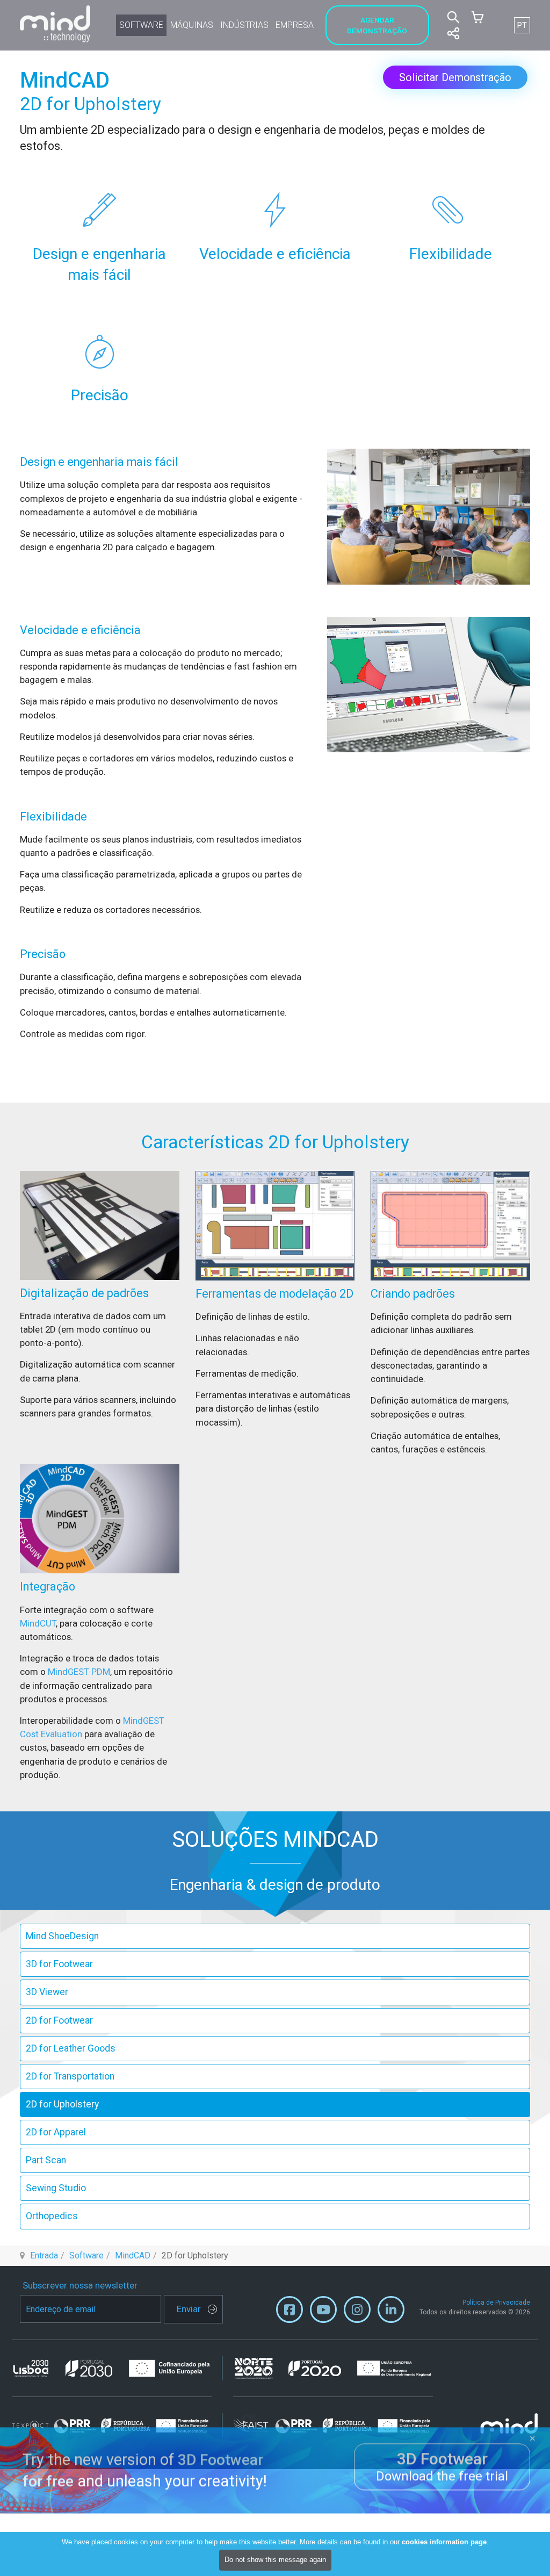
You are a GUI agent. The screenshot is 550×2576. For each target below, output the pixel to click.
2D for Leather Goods (71, 2048)
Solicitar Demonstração (455, 77)
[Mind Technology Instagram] (357, 2312)
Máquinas (192, 25)
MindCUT (38, 1623)
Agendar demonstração (377, 25)
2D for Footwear (59, 2020)
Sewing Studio (56, 2188)
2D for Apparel (56, 2132)
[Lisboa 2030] (117, 2369)
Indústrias (244, 25)
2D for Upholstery (62, 2104)
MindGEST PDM (79, 1672)
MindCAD (133, 2255)
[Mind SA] (509, 2423)
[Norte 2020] (333, 2368)
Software (141, 25)
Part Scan (46, 2160)
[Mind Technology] (55, 24)
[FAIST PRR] (333, 2425)
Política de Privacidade (496, 2302)
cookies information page (444, 2542)
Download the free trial (442, 2466)
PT (522, 25)
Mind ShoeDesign (62, 1936)
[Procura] (453, 17)
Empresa (295, 25)
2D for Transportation (70, 2076)
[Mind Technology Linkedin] (391, 2312)
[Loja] (477, 17)
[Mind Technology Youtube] (323, 2312)
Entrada (44, 2255)
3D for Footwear (59, 1964)
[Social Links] (453, 33)
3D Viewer (47, 1992)
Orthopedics (52, 2216)
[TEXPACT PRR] (117, 2425)
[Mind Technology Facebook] (290, 2312)
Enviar (189, 2309)
